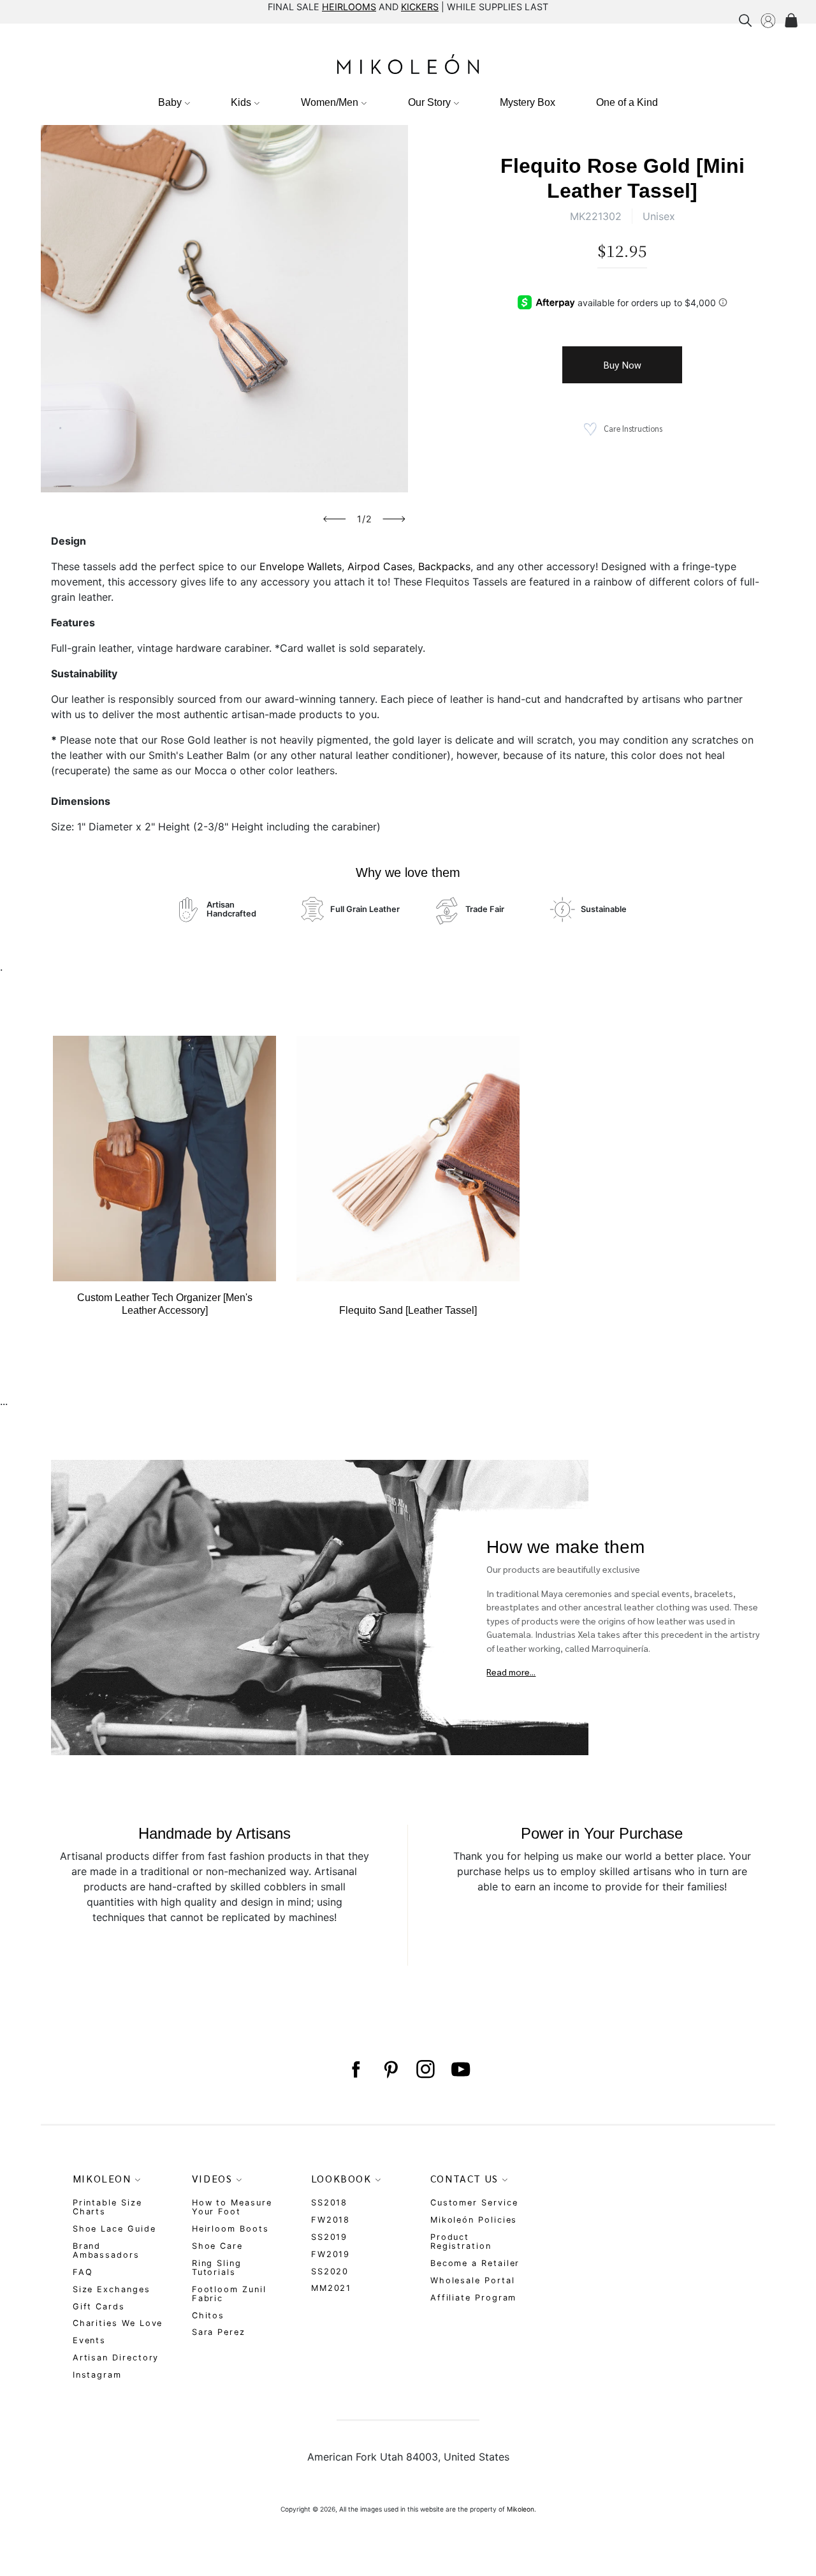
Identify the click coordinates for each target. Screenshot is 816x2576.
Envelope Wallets (301, 566)
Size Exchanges (112, 2289)
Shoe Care (217, 2246)
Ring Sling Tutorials (217, 2268)
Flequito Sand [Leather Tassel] (408, 1310)
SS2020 (330, 2271)
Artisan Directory (116, 2358)
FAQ (83, 2272)
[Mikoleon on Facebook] (355, 2070)
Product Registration (461, 2241)
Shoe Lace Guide (114, 2229)
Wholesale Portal (473, 2280)
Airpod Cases (380, 566)
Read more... (511, 1672)
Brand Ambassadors (106, 2250)
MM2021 (331, 2288)
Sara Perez (219, 2332)
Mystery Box (528, 102)
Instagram (97, 2375)
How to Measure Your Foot (232, 2207)
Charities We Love (118, 2323)
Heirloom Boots (230, 2229)
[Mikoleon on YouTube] (461, 2070)
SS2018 (330, 2203)
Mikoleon (521, 2509)
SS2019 (330, 2237)
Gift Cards (99, 2307)
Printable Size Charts (107, 2207)
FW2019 (331, 2254)
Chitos (208, 2315)
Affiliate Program (474, 2298)
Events (90, 2340)
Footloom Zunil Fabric (229, 2294)
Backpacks (444, 566)
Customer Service (474, 2203)
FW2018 (331, 2220)
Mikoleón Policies (474, 2220)
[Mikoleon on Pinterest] (390, 2070)
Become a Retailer (475, 2263)
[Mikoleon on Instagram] (426, 2070)
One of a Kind (627, 102)
